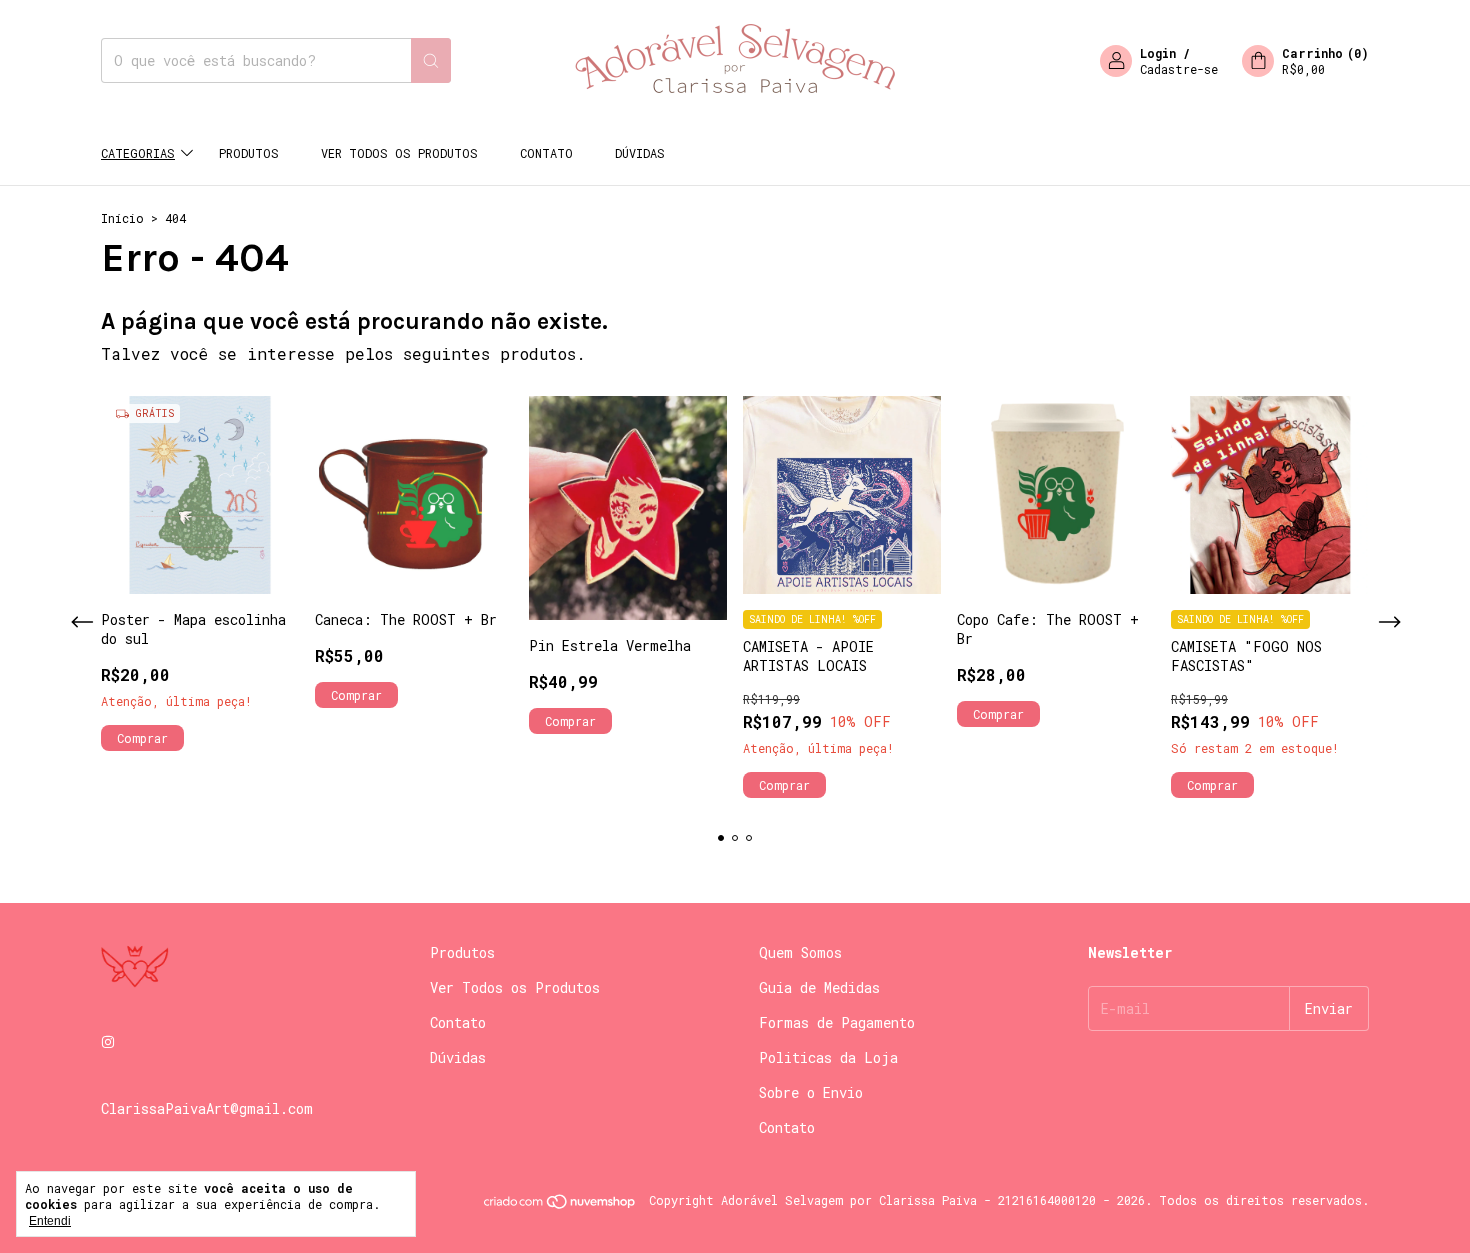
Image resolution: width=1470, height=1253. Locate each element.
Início (122, 218)
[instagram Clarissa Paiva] (108, 1041)
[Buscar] (431, 60)
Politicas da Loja (828, 1057)
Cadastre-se (1179, 69)
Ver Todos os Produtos (399, 153)
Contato (546, 153)
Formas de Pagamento (837, 1022)
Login (1158, 53)
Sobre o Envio (811, 1092)
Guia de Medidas (819, 987)
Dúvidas (640, 153)
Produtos (249, 153)
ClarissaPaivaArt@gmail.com (207, 1108)
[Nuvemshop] (560, 1205)
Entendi (50, 1221)
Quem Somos (800, 952)
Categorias (138, 153)
